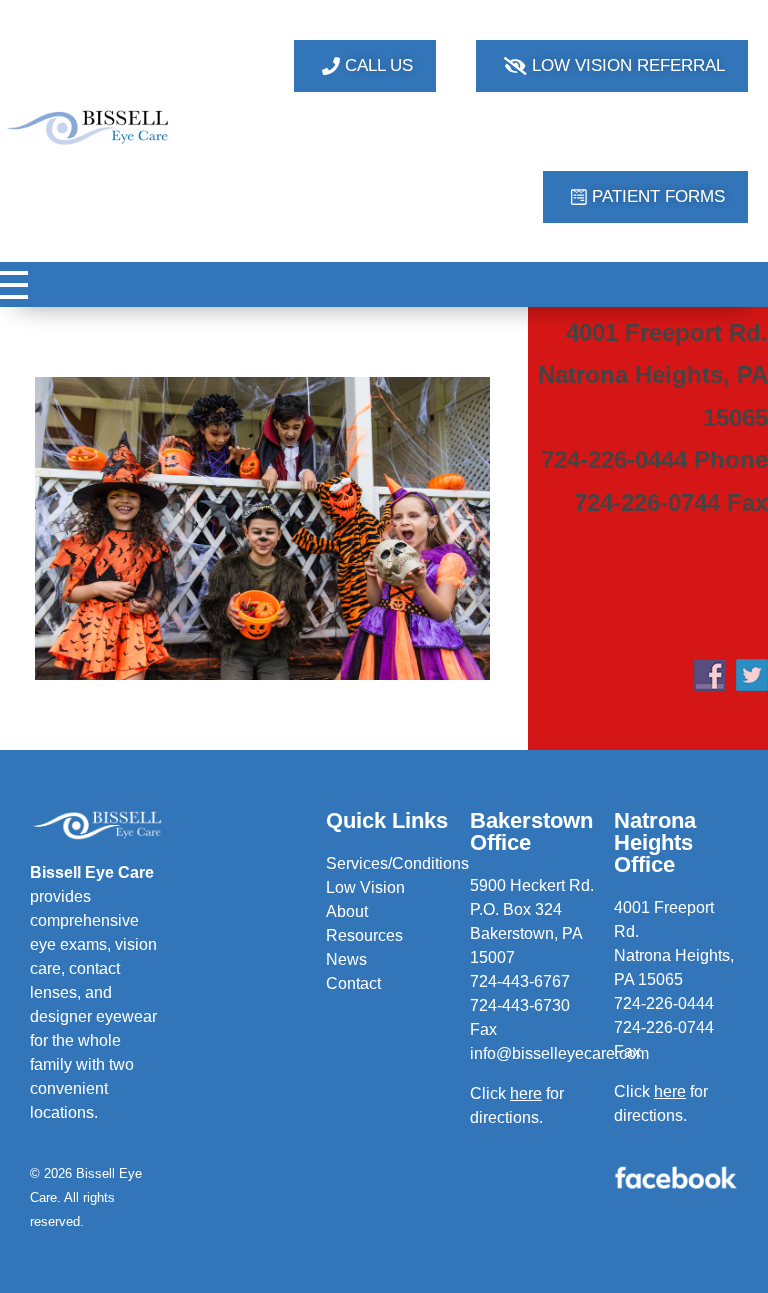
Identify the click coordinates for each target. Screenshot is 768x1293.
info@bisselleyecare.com (559, 1053)
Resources (364, 935)
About (347, 911)
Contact (353, 983)
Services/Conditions (397, 863)
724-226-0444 (664, 1003)
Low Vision (365, 887)
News (346, 959)
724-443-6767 (520, 981)
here (670, 1091)
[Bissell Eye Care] (88, 127)
